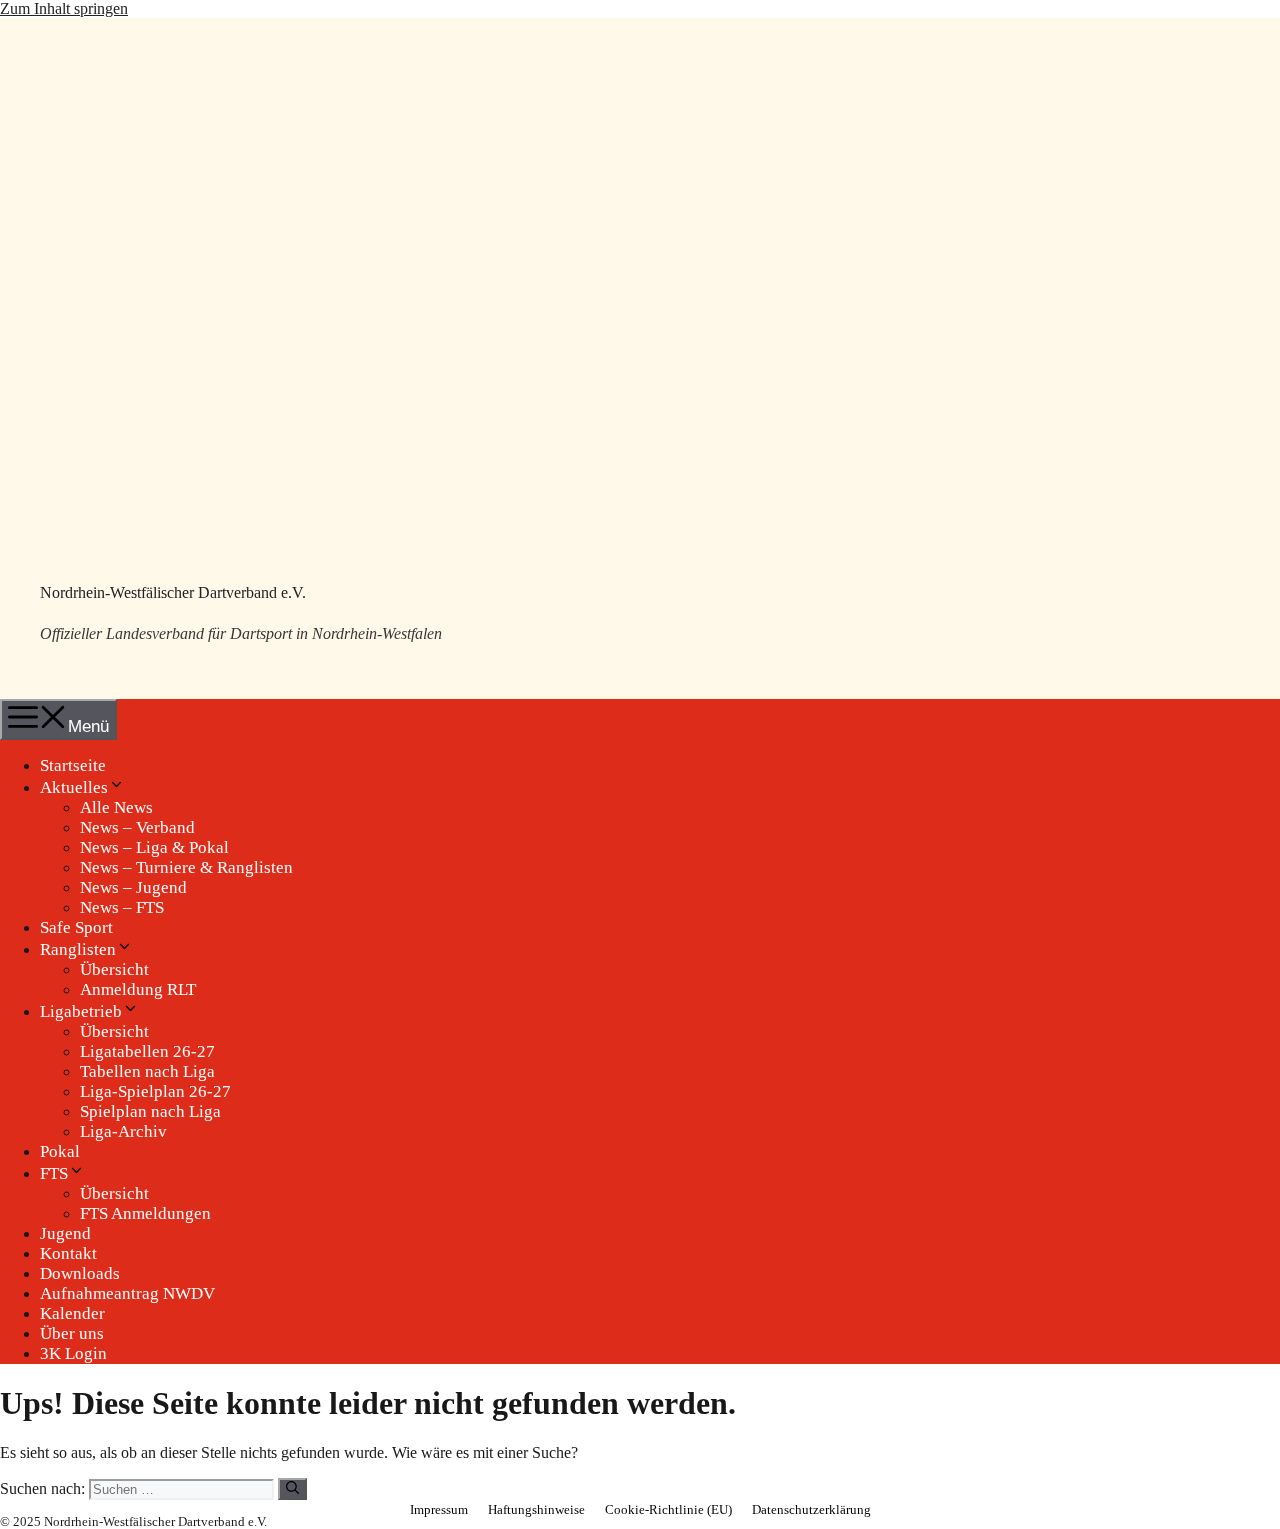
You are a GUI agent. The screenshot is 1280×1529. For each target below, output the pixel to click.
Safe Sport (76, 927)
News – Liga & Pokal (154, 847)
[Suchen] (292, 1489)
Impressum (439, 1509)
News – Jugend (133, 887)
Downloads (80, 1273)
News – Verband (137, 827)
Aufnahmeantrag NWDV (127, 1293)
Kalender (72, 1313)
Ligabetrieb (81, 1011)
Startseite (73, 765)
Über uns (72, 1333)
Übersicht (114, 969)
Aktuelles (74, 787)
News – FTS (122, 907)
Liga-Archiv (123, 1131)
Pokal (60, 1151)
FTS (54, 1173)
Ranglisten (78, 949)
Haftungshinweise (536, 1509)
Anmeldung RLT (138, 989)
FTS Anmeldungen (145, 1213)
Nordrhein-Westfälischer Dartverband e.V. (173, 592)
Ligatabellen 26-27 (147, 1051)
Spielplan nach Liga (150, 1111)
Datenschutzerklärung (811, 1509)
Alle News (116, 807)
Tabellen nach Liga (147, 1071)
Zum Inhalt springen (64, 8)
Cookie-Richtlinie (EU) (668, 1509)
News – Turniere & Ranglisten (186, 867)
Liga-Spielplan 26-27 (155, 1091)
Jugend (65, 1233)
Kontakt (68, 1253)
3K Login (73, 1353)
